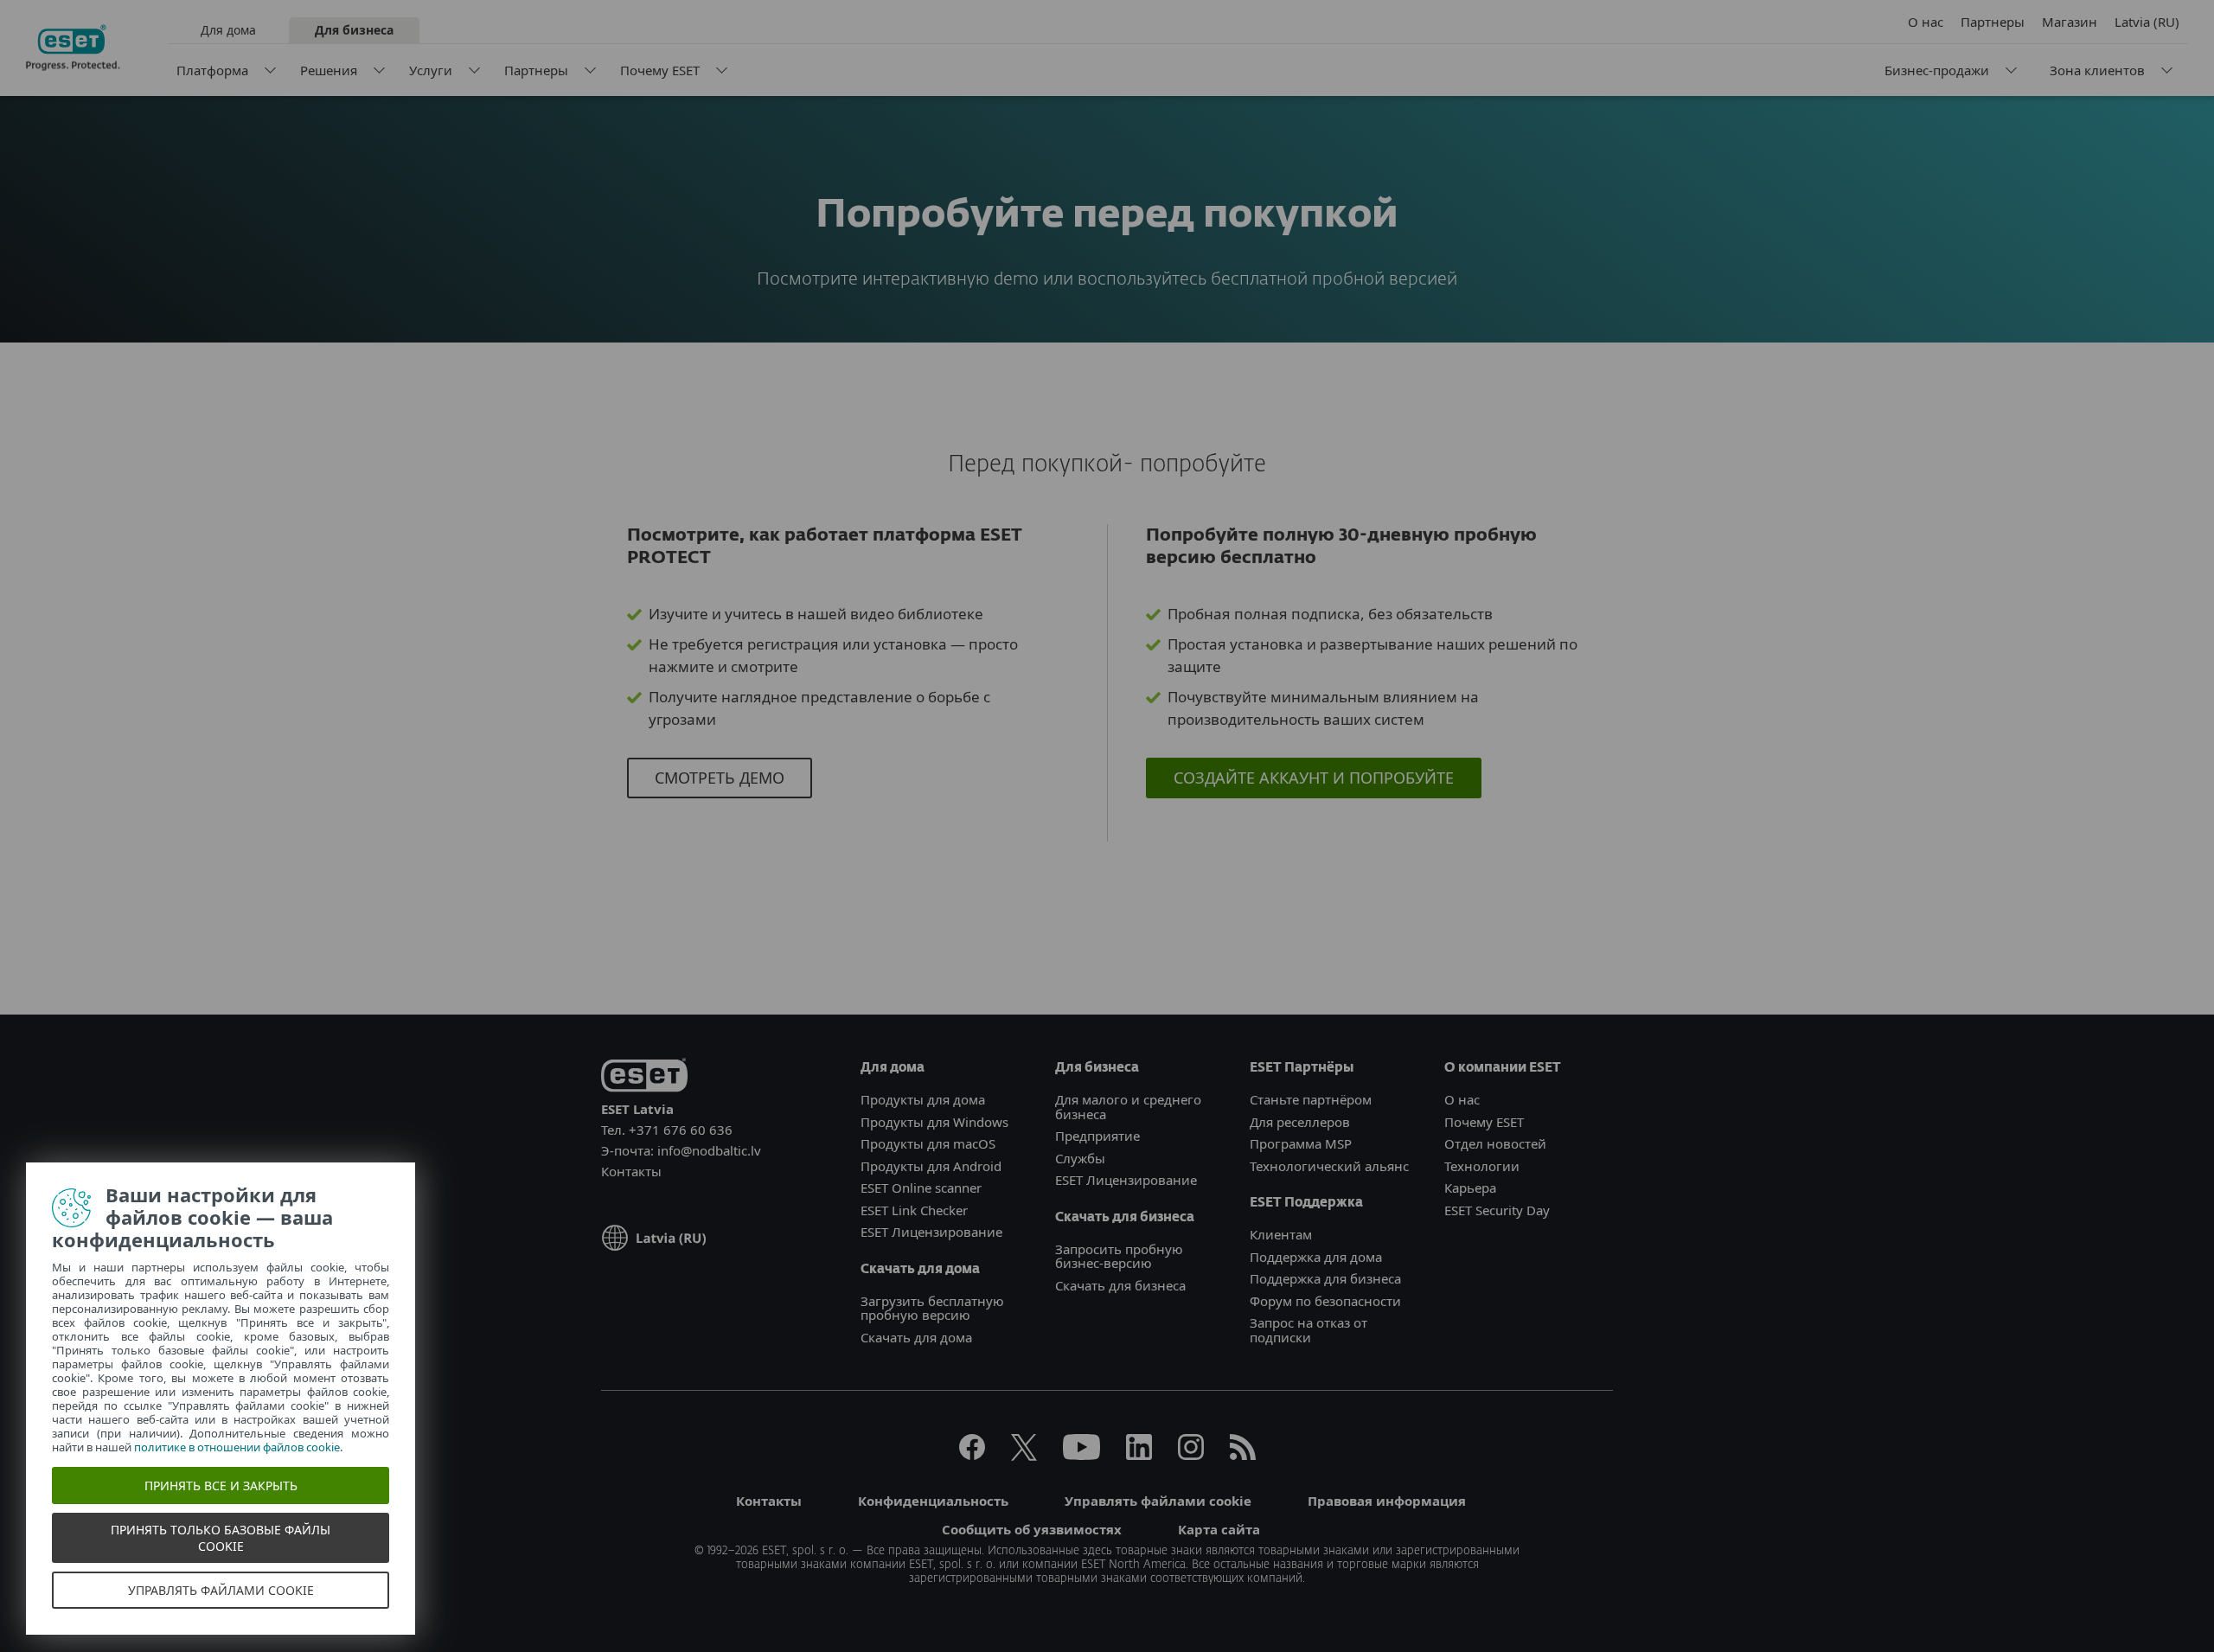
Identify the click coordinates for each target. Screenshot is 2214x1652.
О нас (1926, 22)
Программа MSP (1301, 1143)
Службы (1080, 1158)
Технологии (1482, 1166)
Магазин (2070, 22)
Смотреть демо (720, 778)
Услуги (431, 70)
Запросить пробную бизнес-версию (1119, 1256)
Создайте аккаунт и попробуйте (1314, 778)
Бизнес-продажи (1937, 70)
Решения (329, 70)
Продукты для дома (923, 1099)
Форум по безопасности (1325, 1301)
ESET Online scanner (921, 1188)
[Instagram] (1191, 1455)
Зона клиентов (2097, 70)
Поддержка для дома (1316, 1257)
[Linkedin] (1139, 1455)
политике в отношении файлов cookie (237, 1447)
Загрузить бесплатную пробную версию (932, 1308)
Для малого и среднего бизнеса (1128, 1107)
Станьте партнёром (1311, 1099)
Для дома (228, 30)
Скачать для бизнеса (1120, 1285)
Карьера (1470, 1188)
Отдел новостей (1495, 1143)
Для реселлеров (1300, 1122)
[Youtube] (1081, 1455)
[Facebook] (972, 1455)
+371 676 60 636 (681, 1130)
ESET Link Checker (914, 1210)
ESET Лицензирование (931, 1232)
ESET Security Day (1497, 1210)
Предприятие (1097, 1136)
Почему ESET (660, 70)
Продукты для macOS (928, 1143)
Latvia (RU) (2147, 22)
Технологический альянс (1329, 1166)
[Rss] (1243, 1455)
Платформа (212, 70)
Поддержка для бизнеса (1325, 1278)
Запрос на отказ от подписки (1309, 1330)
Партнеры (536, 70)
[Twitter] (1024, 1455)
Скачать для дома (916, 1337)
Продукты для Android (931, 1166)
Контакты (631, 1171)
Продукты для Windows (934, 1122)
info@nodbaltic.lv (709, 1150)
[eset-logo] (644, 1078)
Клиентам (1281, 1234)
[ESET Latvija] (73, 48)
